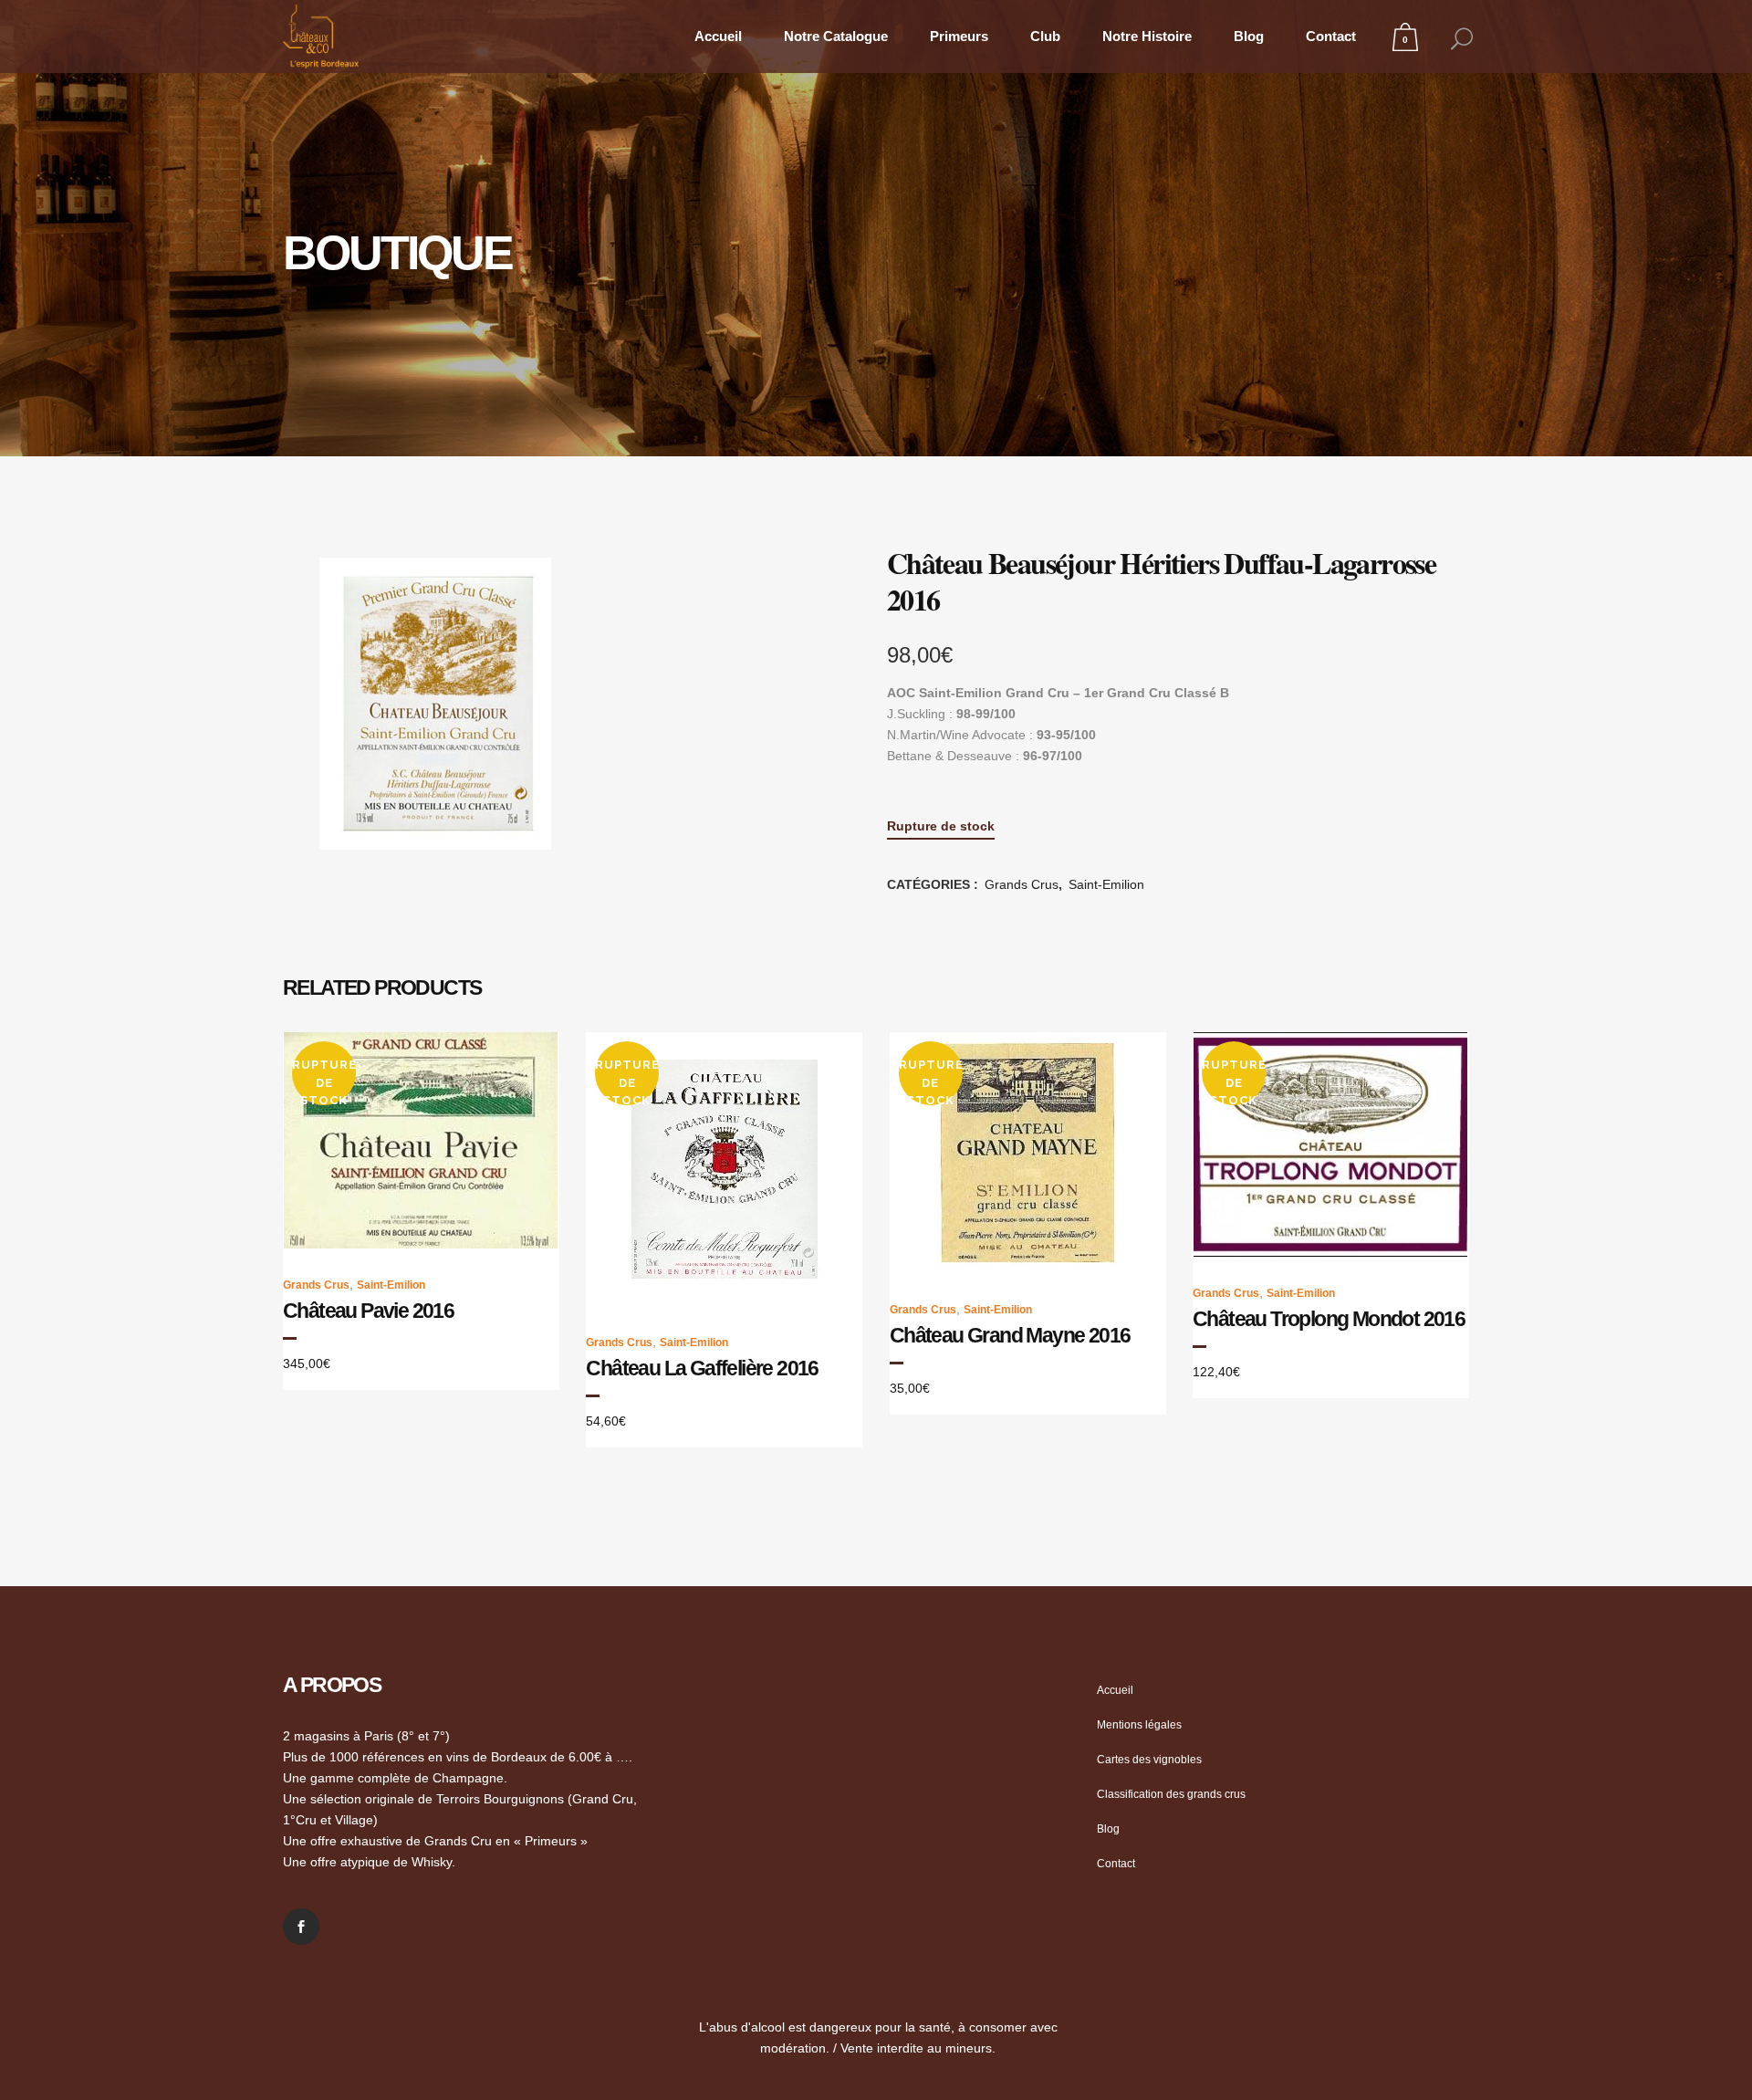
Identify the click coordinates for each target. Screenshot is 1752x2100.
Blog (1108, 1829)
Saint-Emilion (1106, 884)
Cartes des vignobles (1149, 1760)
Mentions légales (1139, 1725)
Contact (1116, 1864)
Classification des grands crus (1171, 1794)
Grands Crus (1022, 884)
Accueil (1115, 1690)
